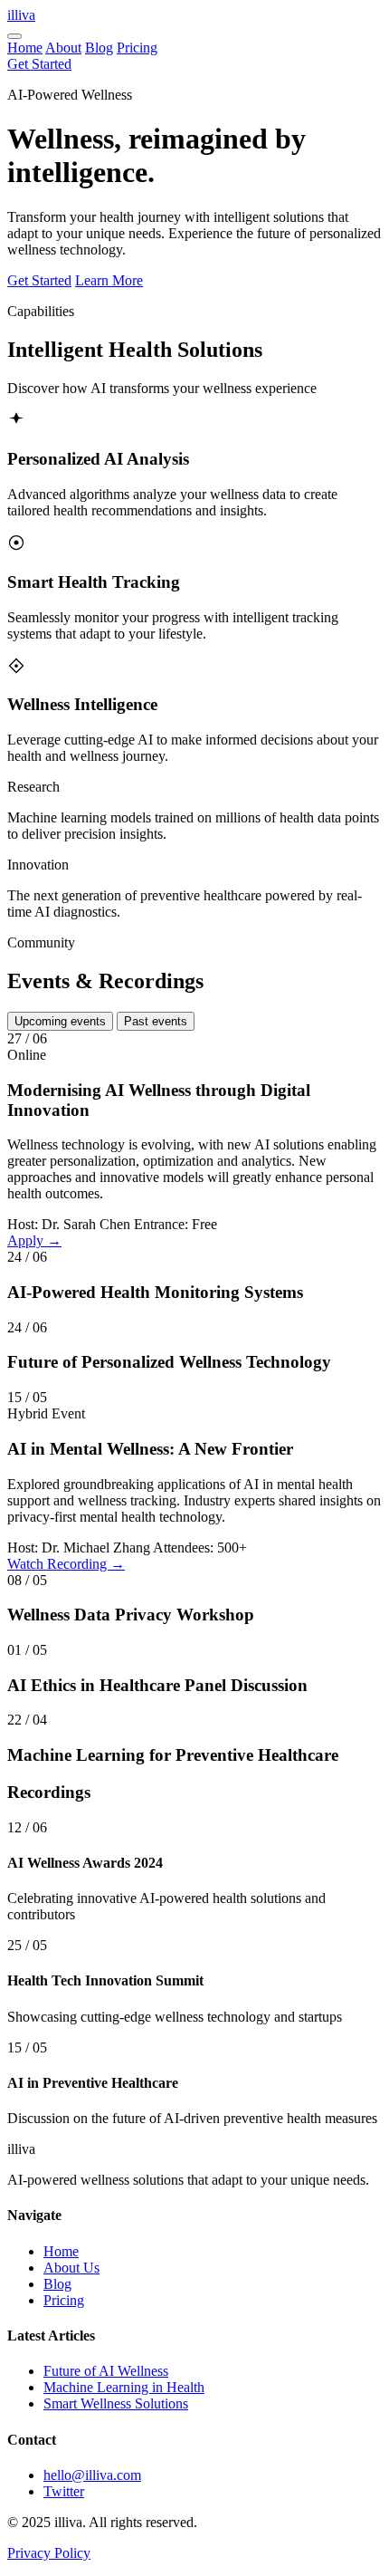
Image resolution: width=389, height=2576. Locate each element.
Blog (99, 48)
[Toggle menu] (14, 36)
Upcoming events (60, 1021)
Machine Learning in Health (124, 2387)
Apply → (34, 1240)
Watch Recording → (66, 1564)
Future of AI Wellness (106, 2371)
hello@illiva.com (92, 2475)
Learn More (109, 280)
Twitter (64, 2491)
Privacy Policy (49, 2553)
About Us (71, 2268)
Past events (156, 1021)
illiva (21, 15)
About (63, 48)
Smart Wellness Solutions (116, 2403)
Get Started (39, 64)
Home (25, 48)
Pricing (137, 48)
